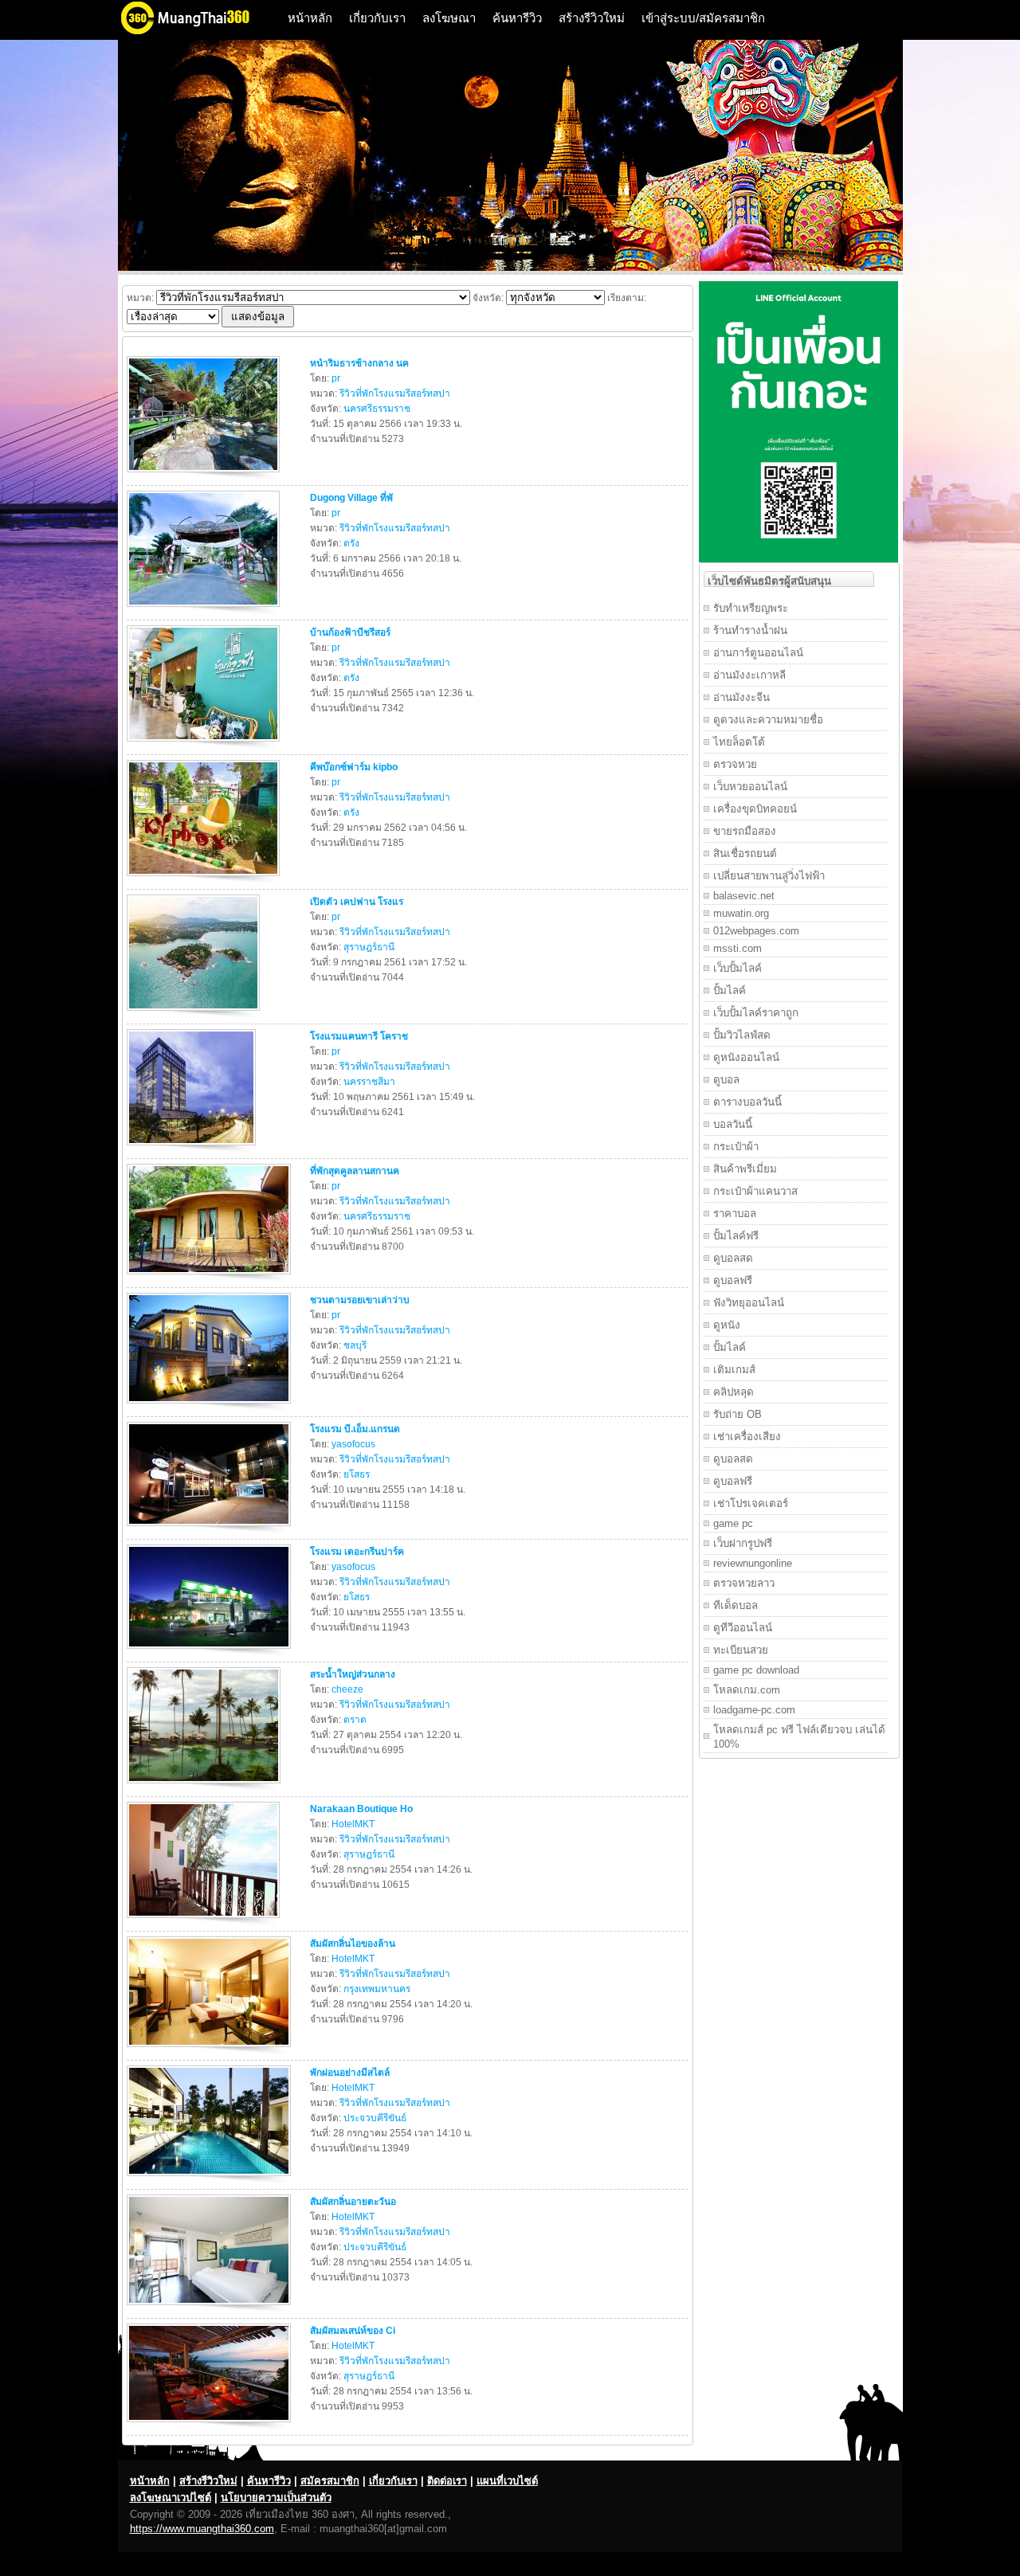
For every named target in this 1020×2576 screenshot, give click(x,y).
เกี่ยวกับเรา (377, 18)
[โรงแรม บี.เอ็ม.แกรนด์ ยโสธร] (211, 1529)
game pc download (756, 1670)
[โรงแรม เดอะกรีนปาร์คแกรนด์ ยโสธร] (211, 1652)
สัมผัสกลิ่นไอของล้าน (353, 1944)
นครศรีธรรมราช (377, 409)
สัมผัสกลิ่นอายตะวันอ (353, 2202)
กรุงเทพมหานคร (377, 1989)
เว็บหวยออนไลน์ (750, 787)
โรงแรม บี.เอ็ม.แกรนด (355, 1429)
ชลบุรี (355, 1345)
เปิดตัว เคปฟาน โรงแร (357, 902)
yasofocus (353, 1444)
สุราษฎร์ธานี (369, 947)
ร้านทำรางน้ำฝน (750, 630)
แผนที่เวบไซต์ (507, 2481)
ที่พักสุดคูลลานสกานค (355, 1171)
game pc (733, 1523)
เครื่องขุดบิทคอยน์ (755, 809)
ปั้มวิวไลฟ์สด (742, 1035)
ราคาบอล (735, 1214)
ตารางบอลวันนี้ (747, 1102)
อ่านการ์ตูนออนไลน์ (758, 653)
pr (336, 378)
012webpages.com (756, 931)
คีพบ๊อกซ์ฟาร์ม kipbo (354, 767)
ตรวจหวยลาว (744, 1583)
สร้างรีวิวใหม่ (592, 18)
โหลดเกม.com (747, 1690)
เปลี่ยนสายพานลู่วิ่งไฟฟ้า (769, 876)
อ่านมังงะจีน (741, 697)
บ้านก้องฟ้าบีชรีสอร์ (350, 632)
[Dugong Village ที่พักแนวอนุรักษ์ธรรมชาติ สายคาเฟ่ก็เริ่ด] (205, 610)
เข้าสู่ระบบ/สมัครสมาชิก (703, 18)
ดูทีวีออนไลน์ (743, 1628)
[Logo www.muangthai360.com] (198, 32)
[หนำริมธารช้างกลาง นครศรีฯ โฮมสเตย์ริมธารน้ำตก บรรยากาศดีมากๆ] (205, 476)
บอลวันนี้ (733, 1124)
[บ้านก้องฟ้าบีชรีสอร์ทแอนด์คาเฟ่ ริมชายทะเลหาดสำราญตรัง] (205, 745)
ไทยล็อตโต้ (739, 742)
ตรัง (351, 543)
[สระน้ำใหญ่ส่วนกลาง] (206, 1787)
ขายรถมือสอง (745, 831)
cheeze (347, 1689)
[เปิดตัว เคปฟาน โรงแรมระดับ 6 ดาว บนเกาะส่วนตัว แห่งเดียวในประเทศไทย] (195, 1014)
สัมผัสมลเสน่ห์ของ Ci (353, 2331)
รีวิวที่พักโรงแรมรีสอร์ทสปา (395, 393)
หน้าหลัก (310, 18)
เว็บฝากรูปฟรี (743, 1543)
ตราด (355, 1720)
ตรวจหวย (735, 764)
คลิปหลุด (734, 1392)
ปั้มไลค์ (730, 990)
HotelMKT (353, 1824)
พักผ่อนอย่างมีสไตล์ (350, 2073)
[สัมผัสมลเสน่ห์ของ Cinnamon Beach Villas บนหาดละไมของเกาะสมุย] (211, 2425)
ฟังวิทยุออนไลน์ (749, 1303)
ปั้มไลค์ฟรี (736, 1236)
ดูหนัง (727, 1325)
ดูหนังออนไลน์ (746, 1057)
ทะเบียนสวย (741, 1650)
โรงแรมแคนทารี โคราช (359, 1036)
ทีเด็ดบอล (736, 1605)
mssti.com (738, 948)
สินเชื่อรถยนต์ (745, 853)
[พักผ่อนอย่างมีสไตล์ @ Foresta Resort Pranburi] (211, 2179)
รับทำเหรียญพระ (751, 608)
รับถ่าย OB (738, 1414)
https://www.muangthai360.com (202, 2529)
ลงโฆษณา (449, 18)
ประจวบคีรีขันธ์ (375, 2118)
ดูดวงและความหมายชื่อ (768, 720)
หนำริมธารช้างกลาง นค (359, 363)
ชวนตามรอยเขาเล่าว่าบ (360, 1300)
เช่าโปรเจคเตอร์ (751, 1503)
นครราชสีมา (369, 1082)
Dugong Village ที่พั (351, 498)
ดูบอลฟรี (733, 1280)
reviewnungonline (753, 1563)
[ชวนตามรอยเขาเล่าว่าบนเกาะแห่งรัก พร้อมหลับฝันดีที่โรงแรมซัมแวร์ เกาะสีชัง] (211, 1407)
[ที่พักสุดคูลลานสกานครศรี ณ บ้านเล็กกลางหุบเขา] (211, 1278)
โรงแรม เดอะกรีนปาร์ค (357, 1552)
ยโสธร (357, 1474)
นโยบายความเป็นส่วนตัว (276, 2498)
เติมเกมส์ (734, 1370)
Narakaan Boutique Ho (361, 1809)
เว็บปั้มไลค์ (738, 968)
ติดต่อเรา (447, 2481)
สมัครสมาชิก (330, 2481)
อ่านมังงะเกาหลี (749, 675)
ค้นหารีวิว (517, 18)
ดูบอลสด (733, 1258)
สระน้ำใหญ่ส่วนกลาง (353, 1674)
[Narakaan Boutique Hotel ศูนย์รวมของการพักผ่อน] (205, 1921)
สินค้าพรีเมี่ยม (745, 1169)
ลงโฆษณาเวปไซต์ (171, 2498)
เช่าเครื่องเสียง (747, 1437)
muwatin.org (741, 913)
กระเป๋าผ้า (736, 1147)
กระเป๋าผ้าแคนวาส (755, 1191)
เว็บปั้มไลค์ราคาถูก (756, 1013)
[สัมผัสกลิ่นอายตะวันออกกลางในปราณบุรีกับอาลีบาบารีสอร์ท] (211, 2308)
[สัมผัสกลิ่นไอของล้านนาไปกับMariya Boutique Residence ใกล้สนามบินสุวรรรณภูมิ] (211, 2050)
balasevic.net (744, 896)
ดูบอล (726, 1080)
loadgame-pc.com (754, 1710)
